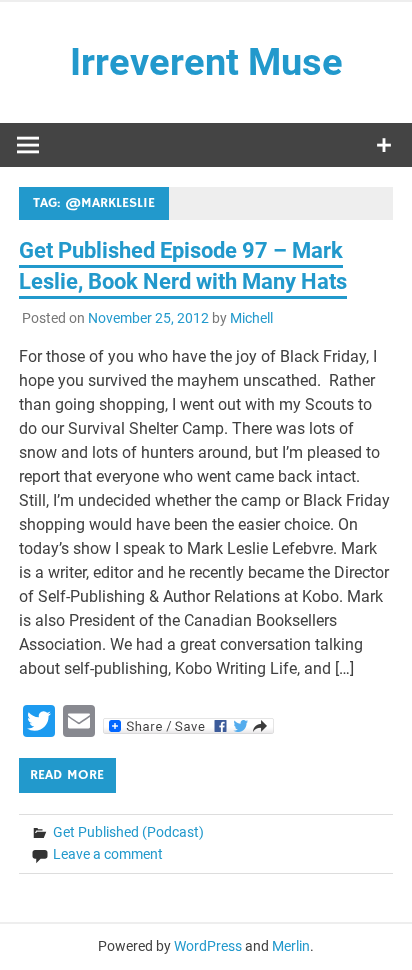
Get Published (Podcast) (128, 832)
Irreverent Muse (206, 62)
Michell (251, 318)
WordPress (208, 946)
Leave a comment (108, 854)
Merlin (291, 946)
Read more (67, 775)
